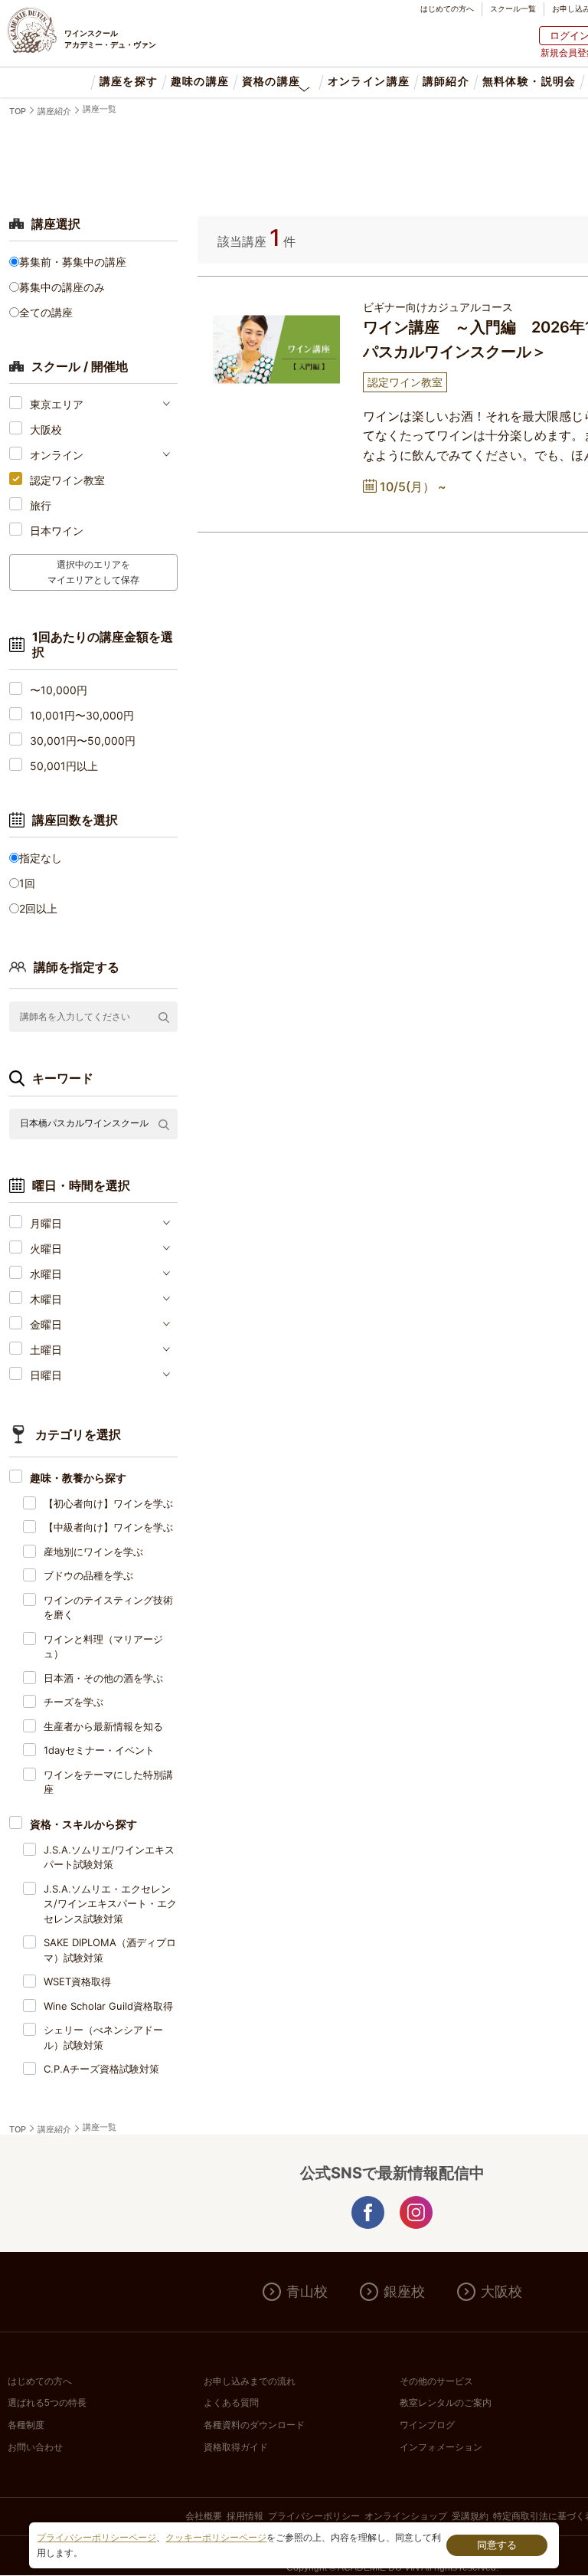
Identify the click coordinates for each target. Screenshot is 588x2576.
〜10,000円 (59, 690)
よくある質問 (231, 2403)
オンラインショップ (406, 2516)
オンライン (57, 455)
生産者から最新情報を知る (103, 1726)
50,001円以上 (64, 766)
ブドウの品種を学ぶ (88, 1575)
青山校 (307, 2292)
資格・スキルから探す (83, 1824)
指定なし (41, 858)
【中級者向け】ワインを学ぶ (108, 1527)
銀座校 (404, 2292)
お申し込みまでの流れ (250, 2381)
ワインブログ (427, 2425)
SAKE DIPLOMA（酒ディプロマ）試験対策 (110, 1950)
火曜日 (46, 1249)
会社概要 (204, 2516)
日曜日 (46, 1375)
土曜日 (46, 1350)
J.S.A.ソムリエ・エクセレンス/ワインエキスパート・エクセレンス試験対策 (110, 1904)
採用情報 (245, 2516)
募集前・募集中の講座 (73, 262)
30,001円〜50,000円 (83, 741)
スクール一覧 (513, 8)
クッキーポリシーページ (216, 2538)
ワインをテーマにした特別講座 (108, 1782)
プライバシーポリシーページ (96, 2538)
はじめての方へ (447, 8)
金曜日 (46, 1324)
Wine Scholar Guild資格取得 (108, 2006)
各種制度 (26, 2425)
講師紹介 (446, 82)
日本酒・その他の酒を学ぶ (103, 1678)
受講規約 (470, 2516)
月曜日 (46, 1223)
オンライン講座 (368, 82)
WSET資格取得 (77, 1981)
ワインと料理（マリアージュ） (103, 1647)
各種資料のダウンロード (254, 2425)
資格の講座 (271, 82)
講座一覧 (100, 109)
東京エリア (57, 404)
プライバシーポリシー (314, 2516)
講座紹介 (54, 111)
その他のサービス (436, 2381)
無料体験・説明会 (529, 82)
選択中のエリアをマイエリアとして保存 (93, 572)
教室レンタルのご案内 (446, 2403)
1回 (27, 883)
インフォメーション (441, 2447)
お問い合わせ (35, 2447)
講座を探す (129, 82)
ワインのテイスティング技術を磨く (108, 1608)
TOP (18, 111)
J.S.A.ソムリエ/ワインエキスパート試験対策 (109, 1857)
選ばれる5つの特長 (47, 2403)
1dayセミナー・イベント (99, 1750)
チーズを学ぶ (73, 1702)
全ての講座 (46, 312)
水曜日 (46, 1274)
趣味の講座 (200, 82)
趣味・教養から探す (78, 1478)
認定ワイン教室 (67, 480)
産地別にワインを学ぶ (93, 1552)
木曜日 (46, 1299)
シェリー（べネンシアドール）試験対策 (103, 2037)
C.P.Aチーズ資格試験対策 (101, 2069)
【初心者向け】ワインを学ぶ (108, 1503)
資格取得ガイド (236, 2447)
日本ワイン (57, 531)
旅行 (41, 505)
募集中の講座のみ (62, 287)
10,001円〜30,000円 (82, 715)
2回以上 (38, 908)
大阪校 (46, 429)
